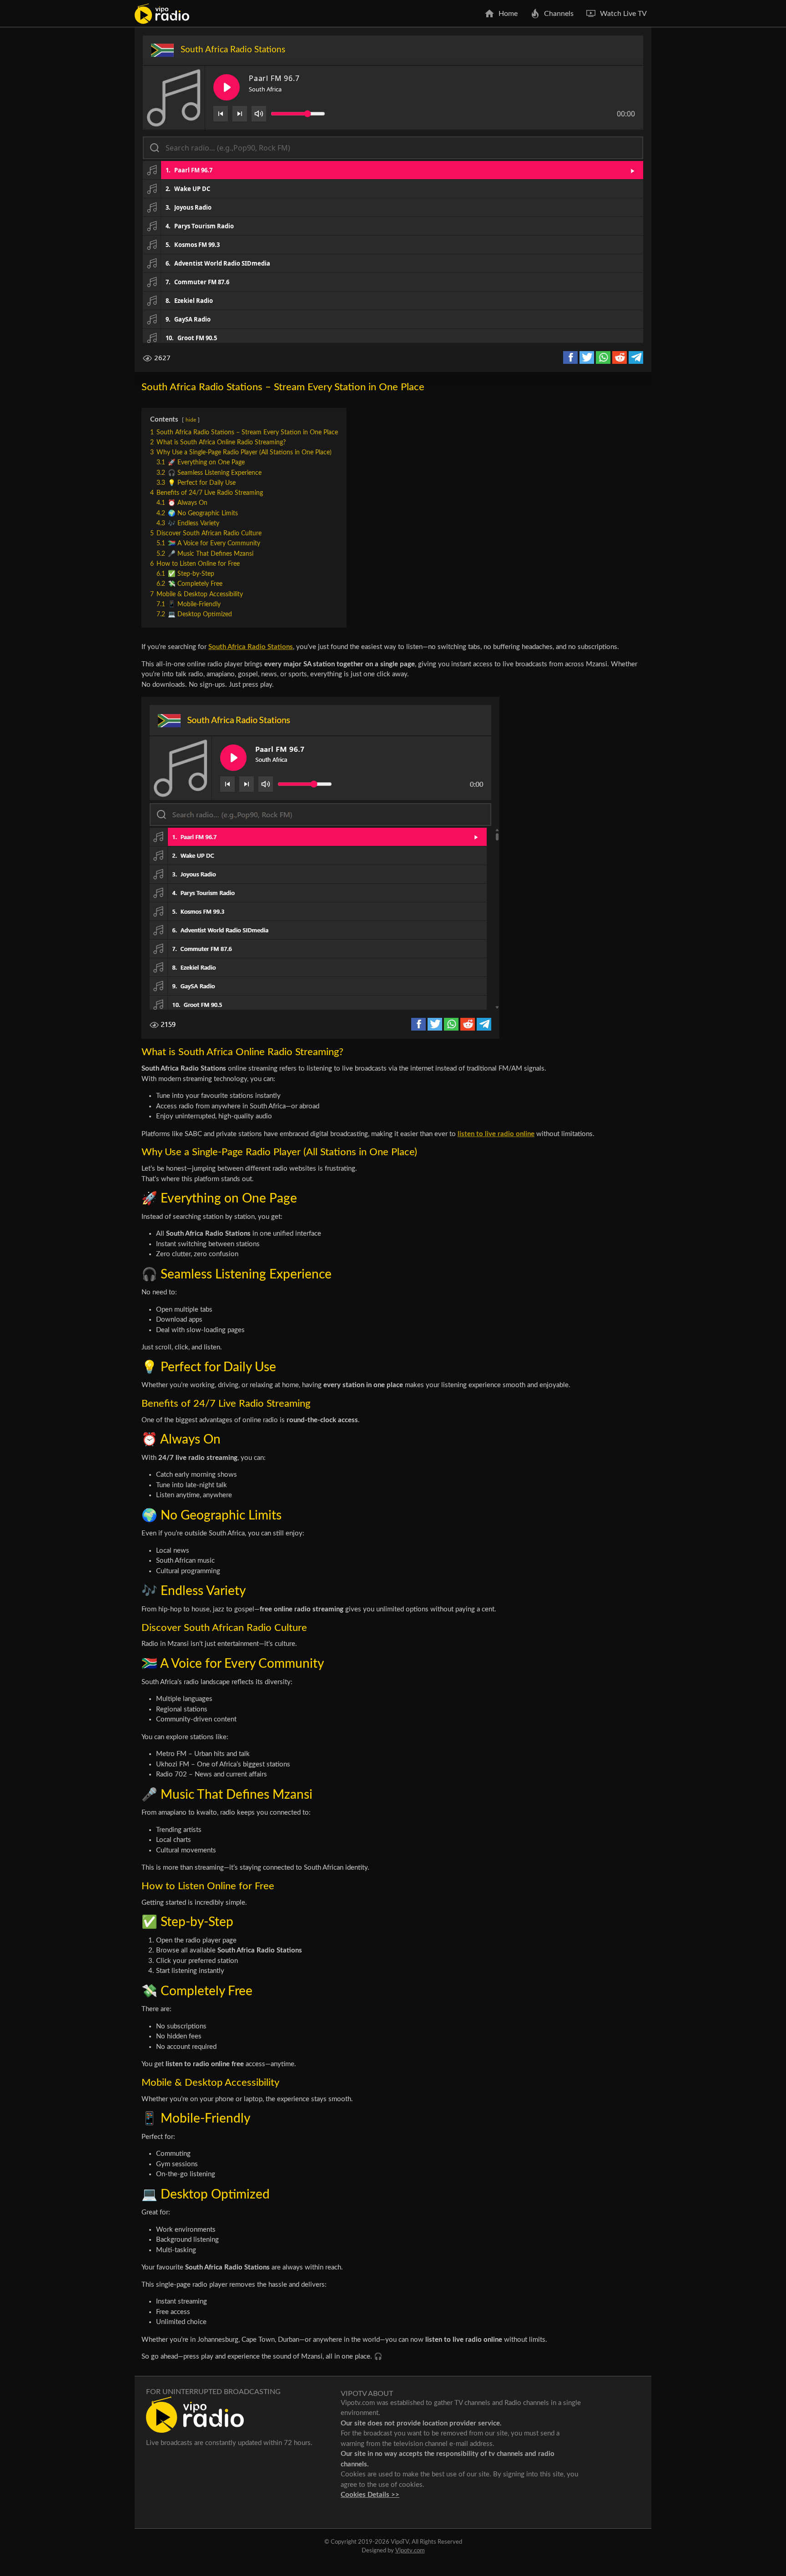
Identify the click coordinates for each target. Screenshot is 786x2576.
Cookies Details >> (370, 2495)
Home (508, 14)
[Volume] (259, 114)
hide (191, 420)
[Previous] (221, 114)
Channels (559, 14)
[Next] (240, 114)
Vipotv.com (410, 2551)
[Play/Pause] (227, 87)
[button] (393, 170)
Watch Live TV (623, 14)
